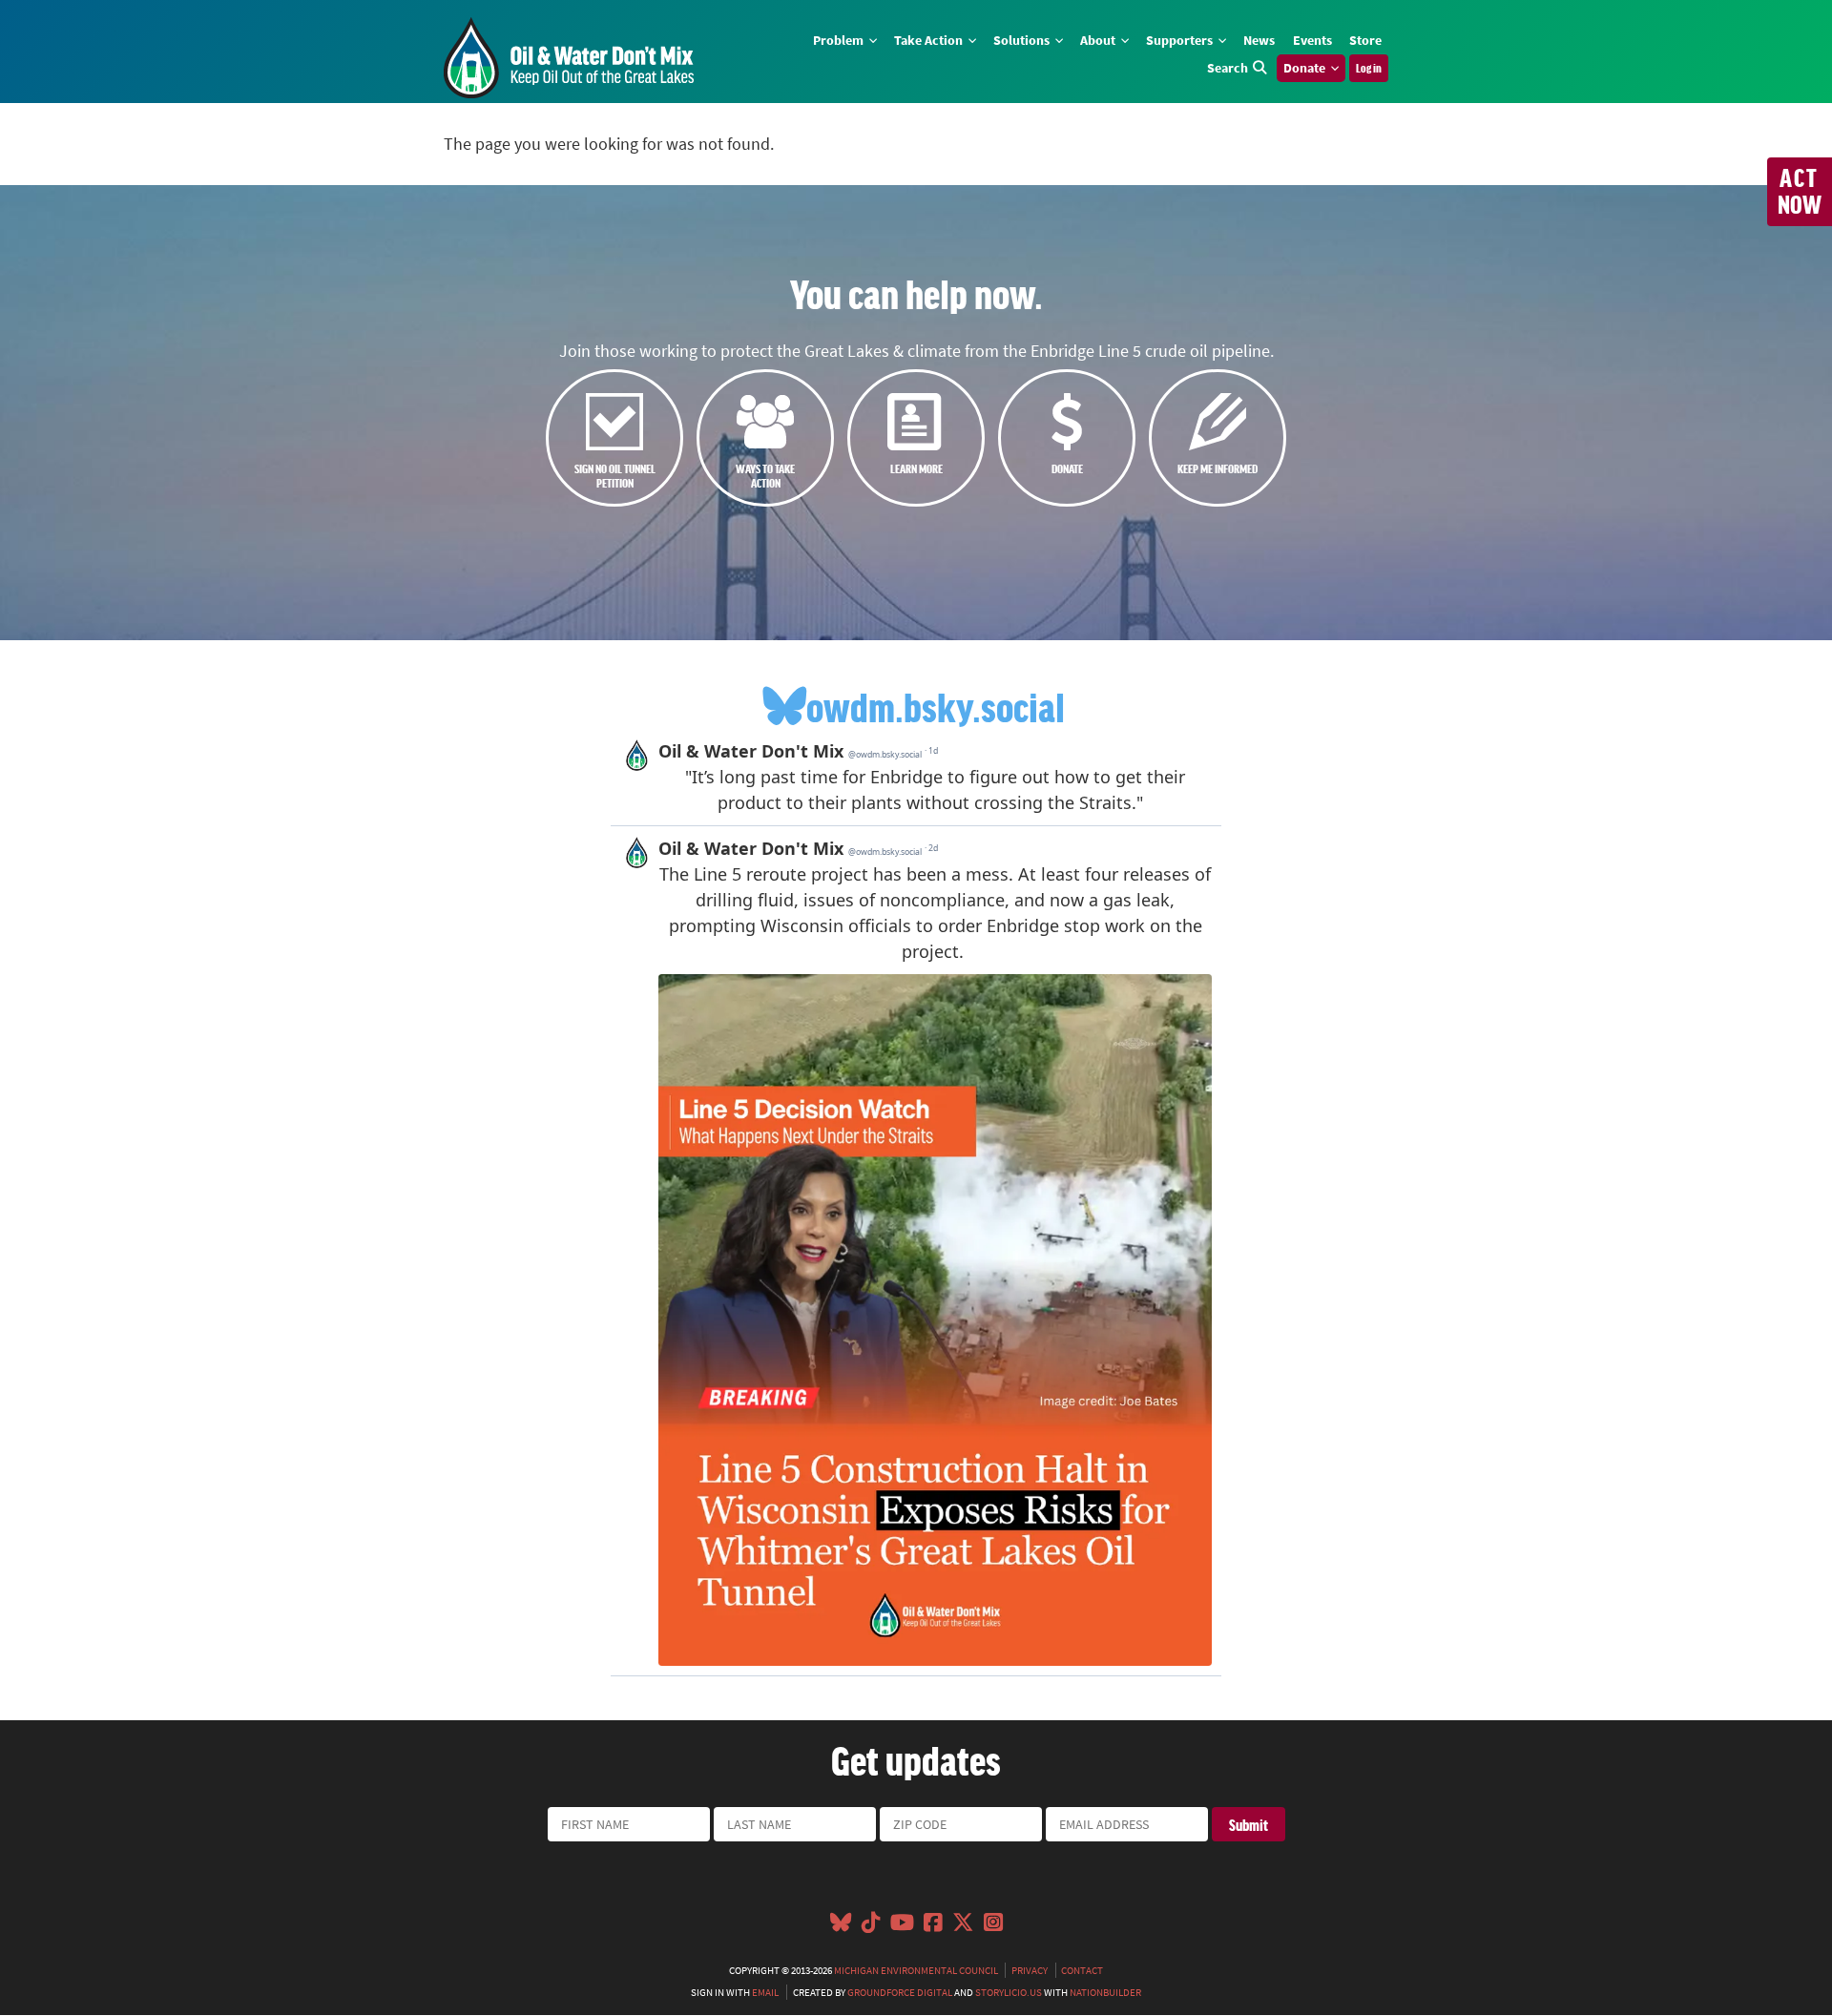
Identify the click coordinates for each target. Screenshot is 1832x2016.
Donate (1306, 68)
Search (1228, 68)
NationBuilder (1105, 1992)
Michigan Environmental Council (916, 1970)
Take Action (930, 40)
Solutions (1023, 40)
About (1099, 40)
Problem (840, 40)
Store (1365, 40)
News (1259, 40)
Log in (1369, 68)
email (765, 1992)
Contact (1082, 1970)
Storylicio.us (1009, 1992)
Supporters (1181, 40)
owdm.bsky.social (936, 706)
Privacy (1030, 1970)
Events (1312, 40)
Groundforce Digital (900, 1992)
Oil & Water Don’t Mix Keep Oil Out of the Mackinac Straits (569, 58)
